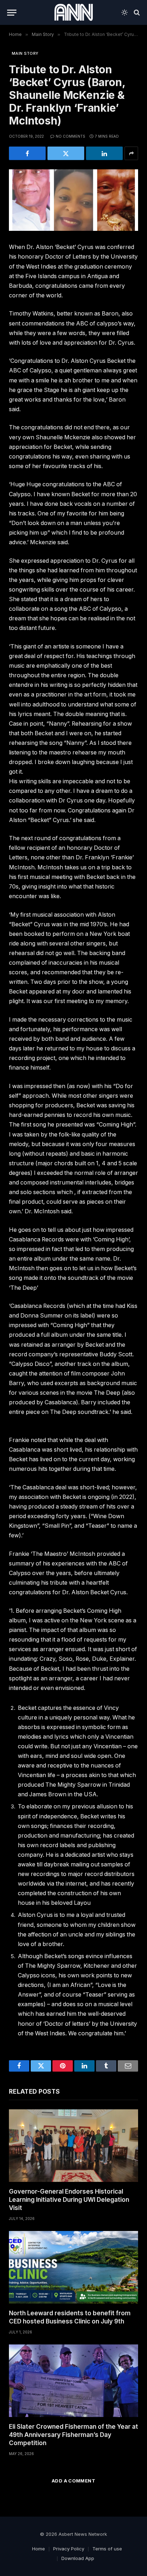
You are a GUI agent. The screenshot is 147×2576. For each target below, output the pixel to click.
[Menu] (12, 13)
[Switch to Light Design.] (125, 12)
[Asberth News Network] (73, 12)
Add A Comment (73, 2481)
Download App (78, 2558)
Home (39, 2549)
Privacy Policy (69, 2549)
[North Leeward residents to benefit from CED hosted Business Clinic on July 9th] (73, 2267)
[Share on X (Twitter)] (66, 153)
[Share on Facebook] (27, 153)
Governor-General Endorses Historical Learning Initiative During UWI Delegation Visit (69, 2200)
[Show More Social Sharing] (131, 153)
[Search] (136, 13)
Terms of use (107, 2549)
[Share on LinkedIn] (104, 153)
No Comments (70, 136)
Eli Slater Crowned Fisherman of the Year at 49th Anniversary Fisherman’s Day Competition (73, 2435)
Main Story (25, 53)
